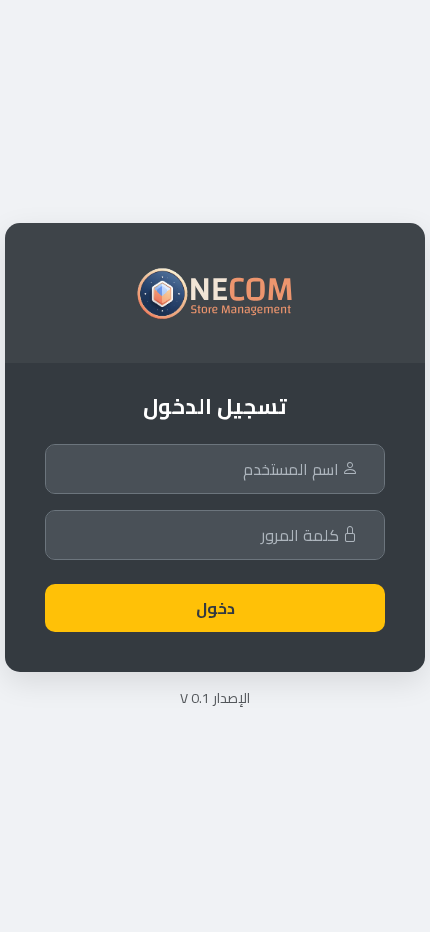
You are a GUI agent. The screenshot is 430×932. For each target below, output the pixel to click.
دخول (215, 608)
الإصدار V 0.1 (215, 698)
